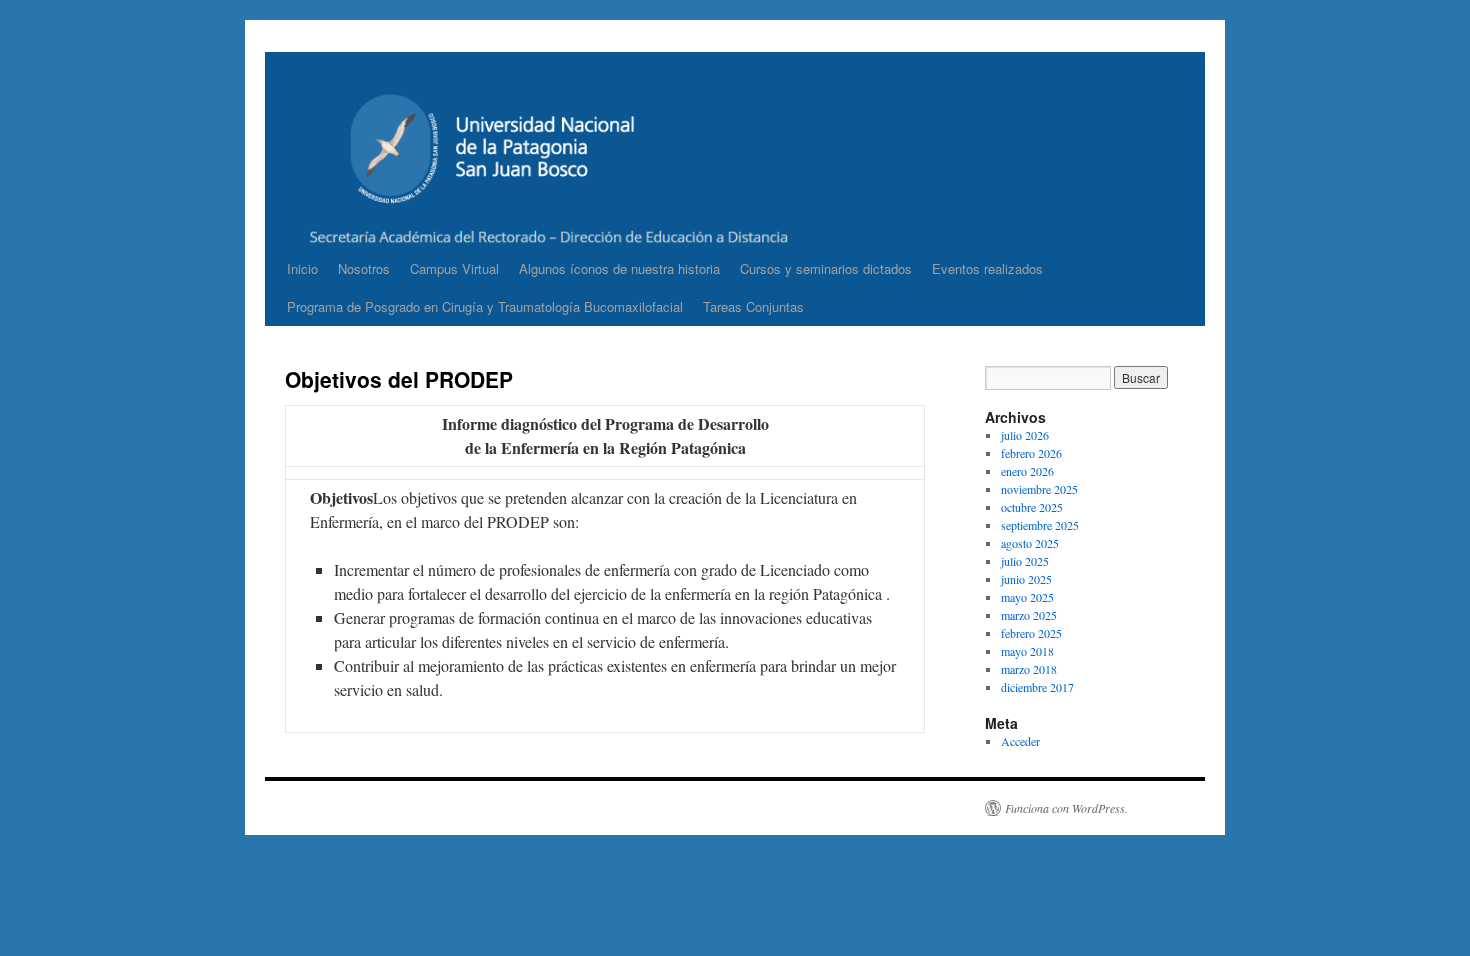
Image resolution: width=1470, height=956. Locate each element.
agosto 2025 (1030, 543)
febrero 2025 (1031, 633)
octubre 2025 (1032, 507)
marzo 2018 (1029, 669)
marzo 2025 (1029, 615)
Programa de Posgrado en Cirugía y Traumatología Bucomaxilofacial (485, 306)
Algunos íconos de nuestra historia (619, 268)
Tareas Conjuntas (753, 306)
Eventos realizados (987, 268)
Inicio (302, 268)
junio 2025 (1026, 579)
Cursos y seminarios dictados (826, 268)
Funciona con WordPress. (1066, 808)
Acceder (1020, 741)
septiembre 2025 (1040, 525)
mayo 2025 (1027, 597)
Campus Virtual (454, 268)
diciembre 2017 (1037, 687)
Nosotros (364, 268)
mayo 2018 (1027, 651)
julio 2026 (1025, 435)
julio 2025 (1025, 561)
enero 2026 (1027, 471)
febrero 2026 (1031, 453)
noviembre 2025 (1039, 489)
